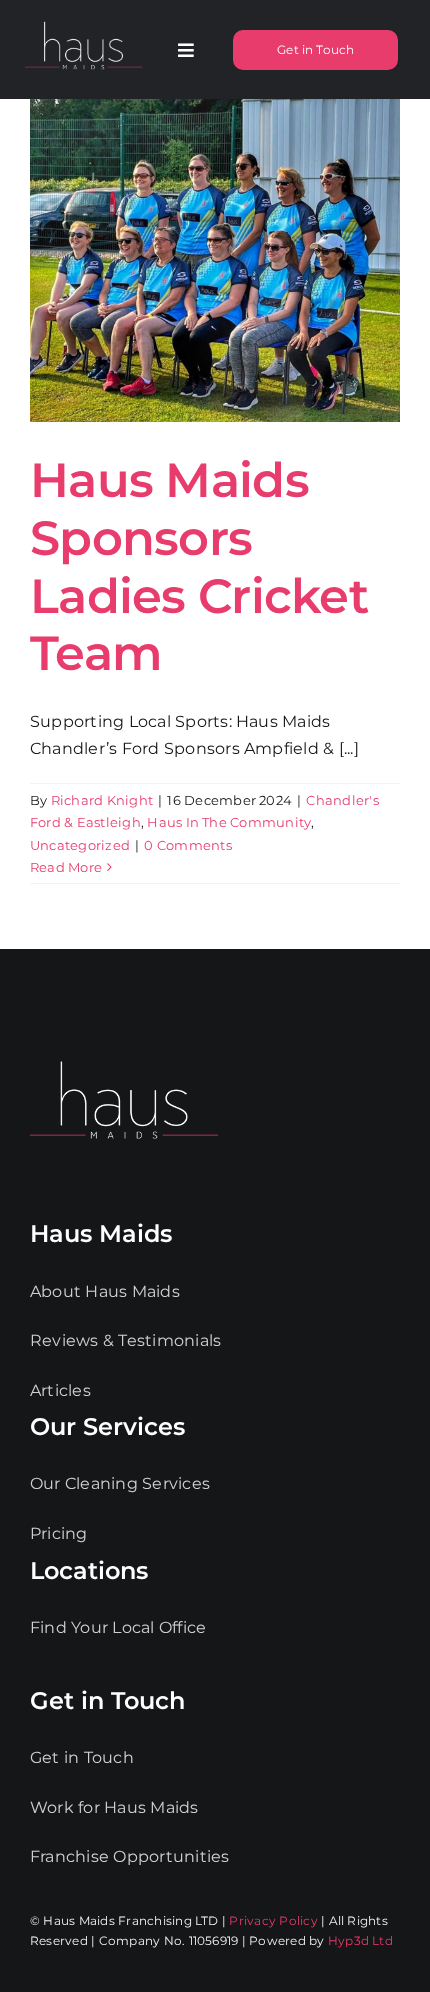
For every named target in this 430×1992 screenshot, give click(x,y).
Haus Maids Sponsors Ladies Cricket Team (199, 566)
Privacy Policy (273, 1920)
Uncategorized (80, 845)
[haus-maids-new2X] (83, 21)
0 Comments (187, 845)
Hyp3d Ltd (360, 1940)
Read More (66, 867)
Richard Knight (102, 800)
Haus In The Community (229, 822)
